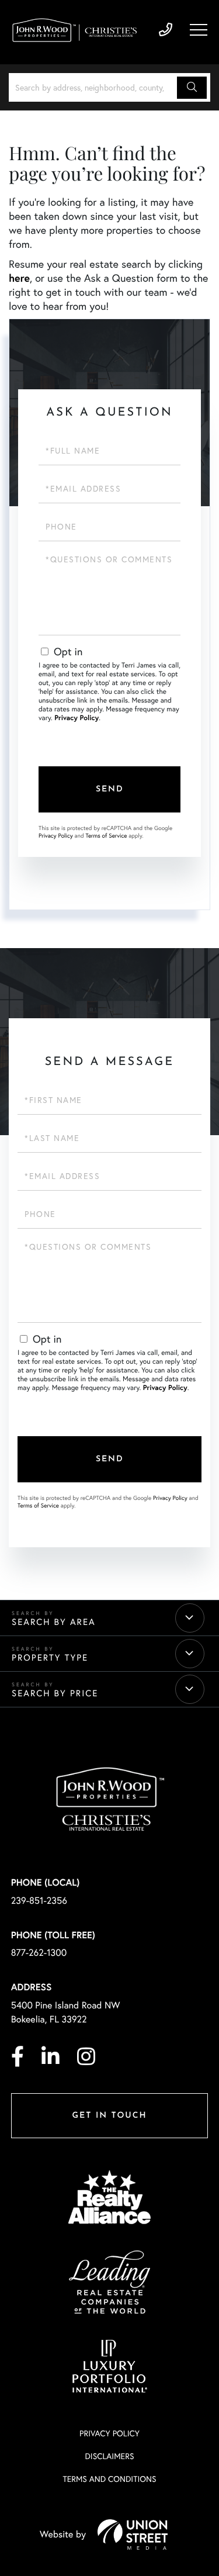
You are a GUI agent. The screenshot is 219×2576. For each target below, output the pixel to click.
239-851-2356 (166, 30)
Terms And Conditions (109, 2479)
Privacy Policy (77, 718)
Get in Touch (109, 2116)
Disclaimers (109, 2456)
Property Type (50, 1658)
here (19, 278)
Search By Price (55, 1693)
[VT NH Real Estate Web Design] (133, 2534)
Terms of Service (106, 836)
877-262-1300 (39, 1953)
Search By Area (54, 1622)
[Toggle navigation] (199, 30)
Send (110, 789)
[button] (192, 88)
